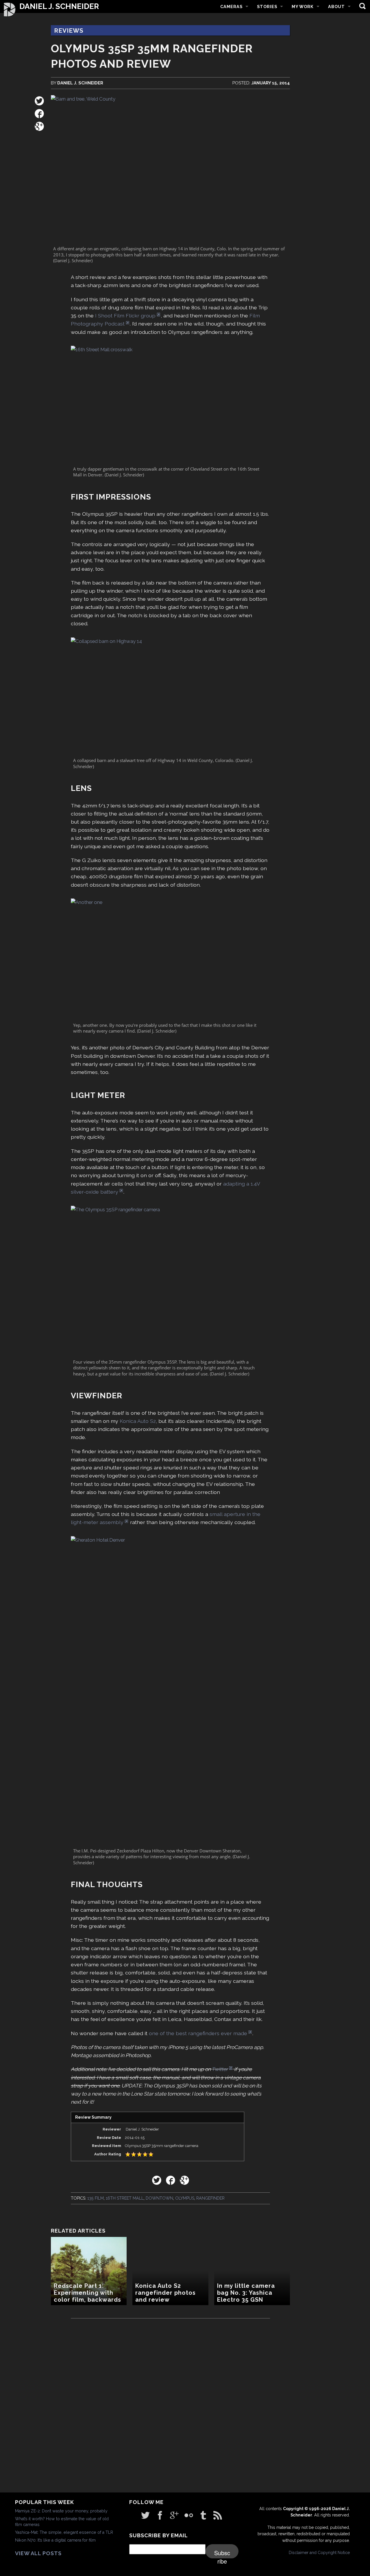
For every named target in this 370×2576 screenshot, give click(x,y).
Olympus (185, 2198)
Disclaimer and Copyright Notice (319, 2553)
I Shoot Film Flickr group (125, 316)
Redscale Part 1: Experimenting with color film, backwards (87, 2293)
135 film (96, 2198)
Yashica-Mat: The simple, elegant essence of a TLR (64, 2532)
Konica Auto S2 (138, 1421)
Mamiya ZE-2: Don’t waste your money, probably (61, 2511)
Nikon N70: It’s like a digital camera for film (55, 2540)
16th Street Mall (125, 2198)
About (336, 7)
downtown (159, 2198)
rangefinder (210, 2198)
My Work (303, 7)
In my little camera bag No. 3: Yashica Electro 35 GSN (246, 2293)
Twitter (220, 2069)
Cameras (231, 7)
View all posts (38, 2553)
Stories (267, 7)
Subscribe (222, 2553)
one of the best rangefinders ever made (198, 2033)
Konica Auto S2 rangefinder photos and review (165, 2293)
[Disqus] (170, 2408)
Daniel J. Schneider (59, 7)
